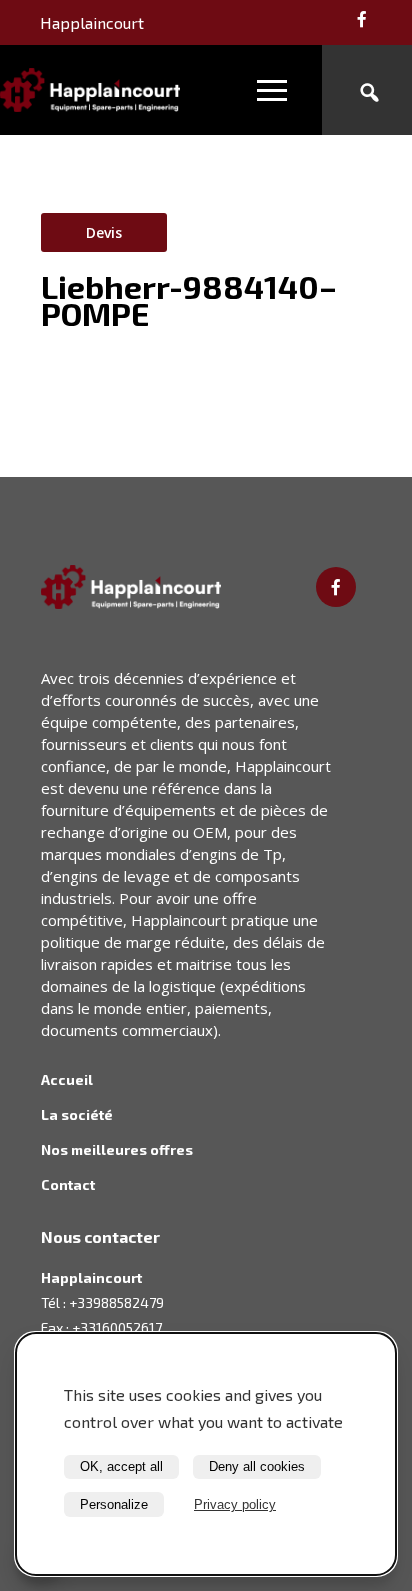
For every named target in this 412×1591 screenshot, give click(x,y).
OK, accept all (121, 1466)
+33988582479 (116, 1302)
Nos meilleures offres (117, 1149)
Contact (68, 1184)
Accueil (67, 1079)
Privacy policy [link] (235, 1504)
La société (77, 1114)
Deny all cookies (257, 1466)
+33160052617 (117, 1327)
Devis (104, 232)
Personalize (114, 1504)
